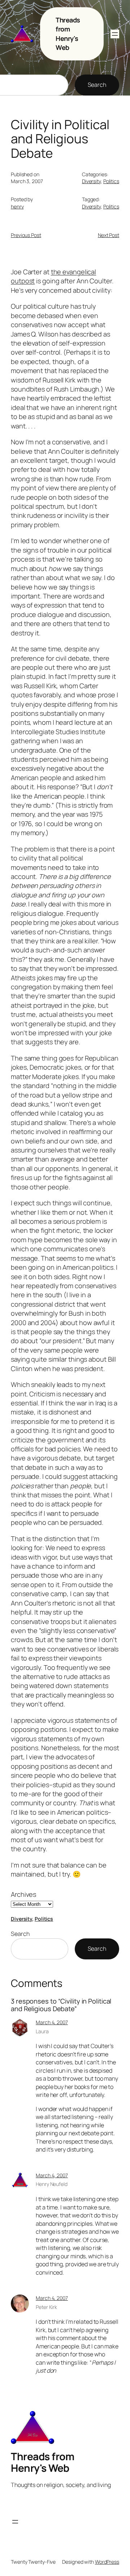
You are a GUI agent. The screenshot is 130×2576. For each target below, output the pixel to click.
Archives (23, 1894)
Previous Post (26, 235)
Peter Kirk (46, 2307)
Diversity (91, 181)
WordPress (107, 2562)
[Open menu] (115, 34)
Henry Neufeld (52, 2184)
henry (17, 206)
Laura (42, 2031)
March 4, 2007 (52, 2022)
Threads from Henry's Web (68, 34)
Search (97, 85)
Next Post (109, 235)
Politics (111, 181)
